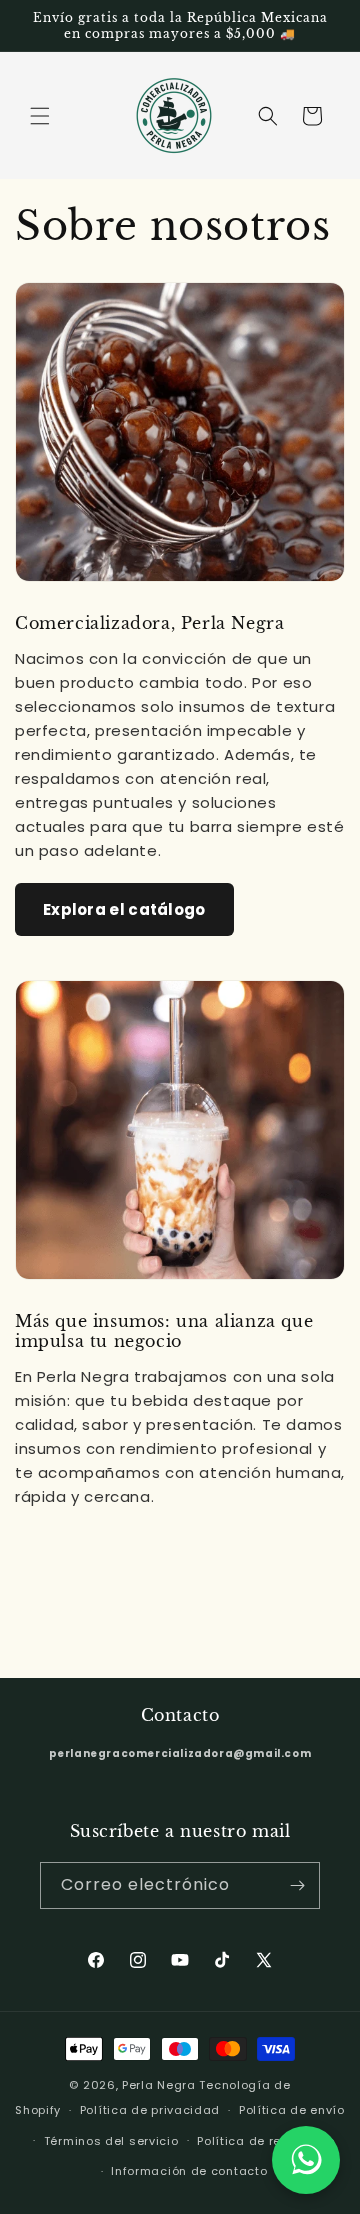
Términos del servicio (111, 2141)
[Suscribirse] (297, 1885)
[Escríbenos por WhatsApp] (306, 2160)
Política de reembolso (266, 2141)
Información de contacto (189, 2171)
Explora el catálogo (124, 909)
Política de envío (292, 2110)
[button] (40, 116)
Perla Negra (159, 2085)
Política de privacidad (150, 2110)
